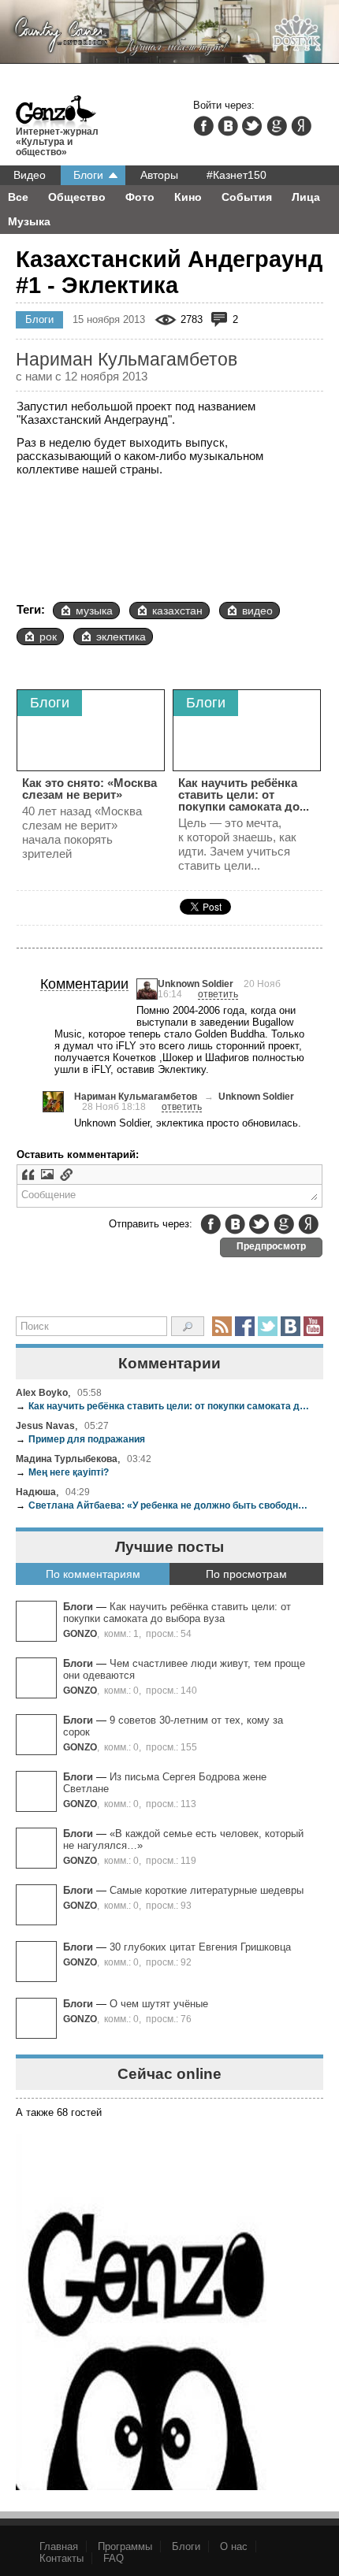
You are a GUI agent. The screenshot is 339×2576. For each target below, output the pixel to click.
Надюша (36, 1492)
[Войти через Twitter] (252, 126)
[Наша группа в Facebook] (245, 1326)
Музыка (29, 221)
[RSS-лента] (222, 1326)
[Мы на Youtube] (313, 1326)
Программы (125, 2546)
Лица (306, 197)
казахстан (177, 611)
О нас (234, 2546)
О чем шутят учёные (159, 2004)
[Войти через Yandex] (301, 126)
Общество (77, 197)
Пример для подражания (80, 1439)
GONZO (80, 1633)
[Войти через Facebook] (203, 126)
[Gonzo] (56, 113)
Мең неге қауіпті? (62, 1472)
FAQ (114, 2558)
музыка (94, 611)
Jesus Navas (45, 1425)
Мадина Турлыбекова (67, 1459)
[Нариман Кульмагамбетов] (53, 1102)
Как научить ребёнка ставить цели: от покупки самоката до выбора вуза (164, 1406)
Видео (30, 175)
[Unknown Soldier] (147, 989)
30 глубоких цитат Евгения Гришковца (200, 1947)
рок (48, 637)
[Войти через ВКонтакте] (228, 126)
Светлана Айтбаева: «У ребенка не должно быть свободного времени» (164, 1505)
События (247, 197)
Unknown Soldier (196, 984)
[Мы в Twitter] (268, 1326)
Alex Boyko (42, 1392)
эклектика (121, 637)
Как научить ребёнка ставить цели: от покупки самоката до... (244, 794)
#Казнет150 (237, 175)
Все (18, 197)
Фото (140, 197)
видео (257, 611)
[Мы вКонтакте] (291, 1326)
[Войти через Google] (277, 126)
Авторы (159, 175)
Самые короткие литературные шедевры (207, 1890)
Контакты (61, 2558)
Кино (188, 197)
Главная (59, 2546)
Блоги (88, 175)
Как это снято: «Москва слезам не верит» (89, 789)
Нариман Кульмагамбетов (136, 1096)
